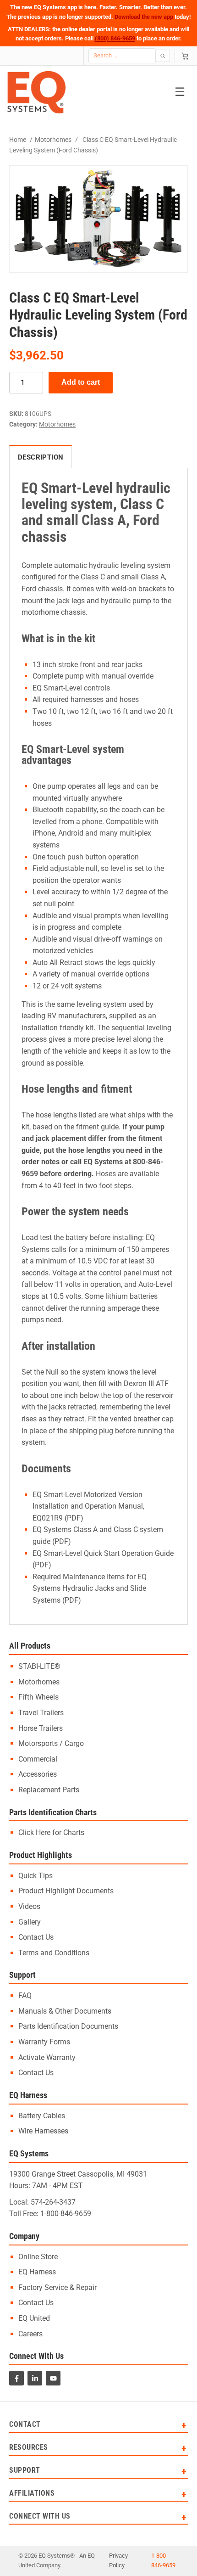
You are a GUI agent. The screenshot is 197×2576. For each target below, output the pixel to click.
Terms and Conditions (54, 1953)
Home (18, 140)
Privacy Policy (118, 2560)
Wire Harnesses (43, 2131)
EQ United (34, 2318)
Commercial (38, 1759)
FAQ (25, 1995)
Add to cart (81, 382)
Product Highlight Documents (66, 1891)
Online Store (38, 2257)
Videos (29, 1906)
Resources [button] (29, 2448)
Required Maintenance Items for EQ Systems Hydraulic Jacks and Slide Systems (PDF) (90, 1588)
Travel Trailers (41, 1713)
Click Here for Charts (51, 1832)
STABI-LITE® (39, 1666)
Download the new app (144, 17)
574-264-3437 (53, 2202)
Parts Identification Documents (68, 2026)
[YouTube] (53, 2378)
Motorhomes (53, 140)
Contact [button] (25, 2425)
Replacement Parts (49, 1790)
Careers (30, 2334)
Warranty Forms (44, 2042)
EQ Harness (37, 2272)
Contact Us (36, 1937)
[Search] (163, 56)
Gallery (30, 1922)
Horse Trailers (41, 1728)
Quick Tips (36, 1876)
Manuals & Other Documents (65, 2011)
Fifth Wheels (38, 1697)
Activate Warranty (47, 2057)
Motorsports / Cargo (51, 1743)
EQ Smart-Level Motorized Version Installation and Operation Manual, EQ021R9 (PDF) (88, 1506)
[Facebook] (16, 2378)
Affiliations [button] (32, 2494)
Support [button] (25, 2471)
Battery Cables (42, 2116)
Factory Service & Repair (57, 2287)
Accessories (38, 1774)
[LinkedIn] (35, 2378)
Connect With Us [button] (40, 2517)
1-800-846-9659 (66, 2214)
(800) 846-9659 (115, 38)
